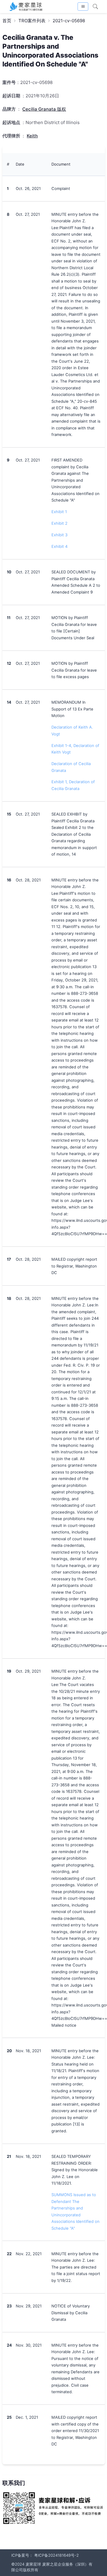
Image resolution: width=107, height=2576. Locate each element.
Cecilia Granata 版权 (44, 109)
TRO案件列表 (32, 21)
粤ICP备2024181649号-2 (56, 2555)
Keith (32, 136)
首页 (7, 21)
